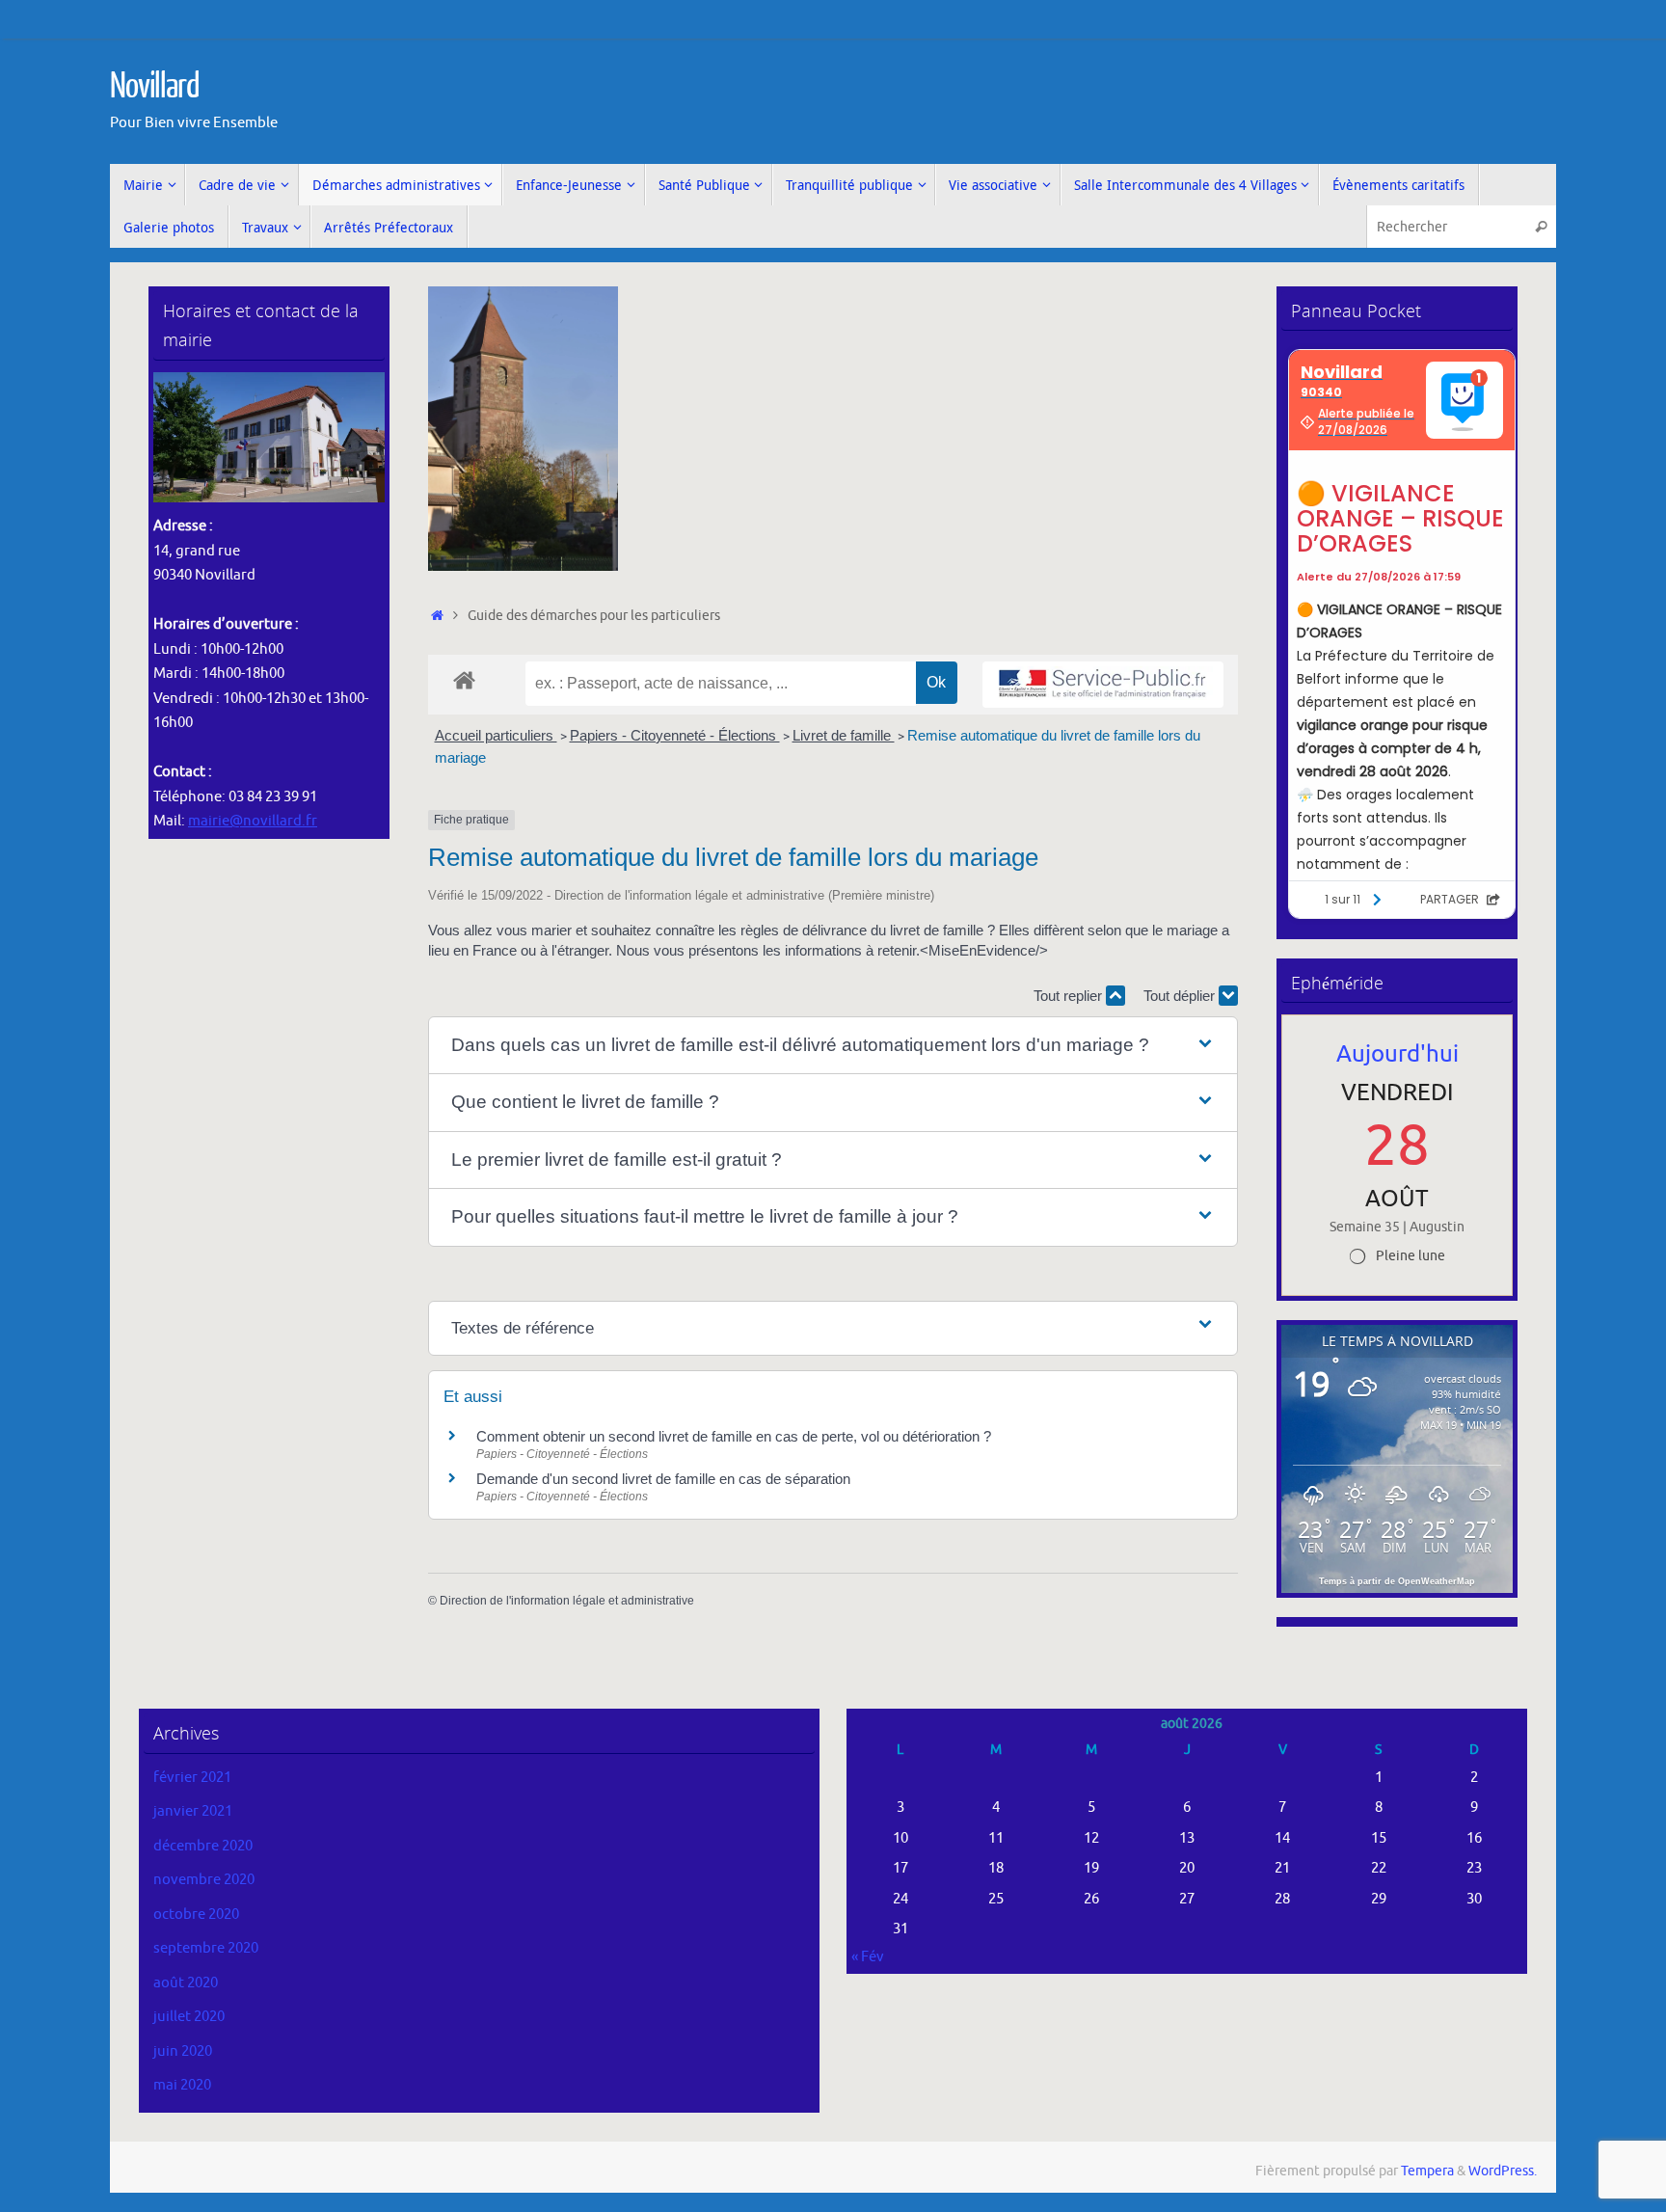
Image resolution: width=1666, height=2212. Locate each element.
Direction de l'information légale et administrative (567, 1601)
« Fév (868, 1957)
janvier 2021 (193, 1811)
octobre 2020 (196, 1915)
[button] (833, 1046)
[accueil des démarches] (464, 679)
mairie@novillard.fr (253, 821)
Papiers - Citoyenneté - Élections (675, 735)
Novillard (155, 87)
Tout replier (1070, 996)
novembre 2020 (204, 1880)
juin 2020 (183, 2051)
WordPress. (1503, 2171)
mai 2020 (182, 2085)
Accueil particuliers (496, 735)
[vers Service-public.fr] (1103, 685)
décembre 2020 (203, 1846)
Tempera (1427, 2171)
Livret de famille (844, 735)
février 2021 (192, 1778)
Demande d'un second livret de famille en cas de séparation (663, 1479)
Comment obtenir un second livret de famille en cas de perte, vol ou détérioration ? (734, 1436)
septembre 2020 (206, 1948)
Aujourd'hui (1397, 1054)
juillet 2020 (189, 2017)
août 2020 (186, 1983)
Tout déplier (1181, 996)
